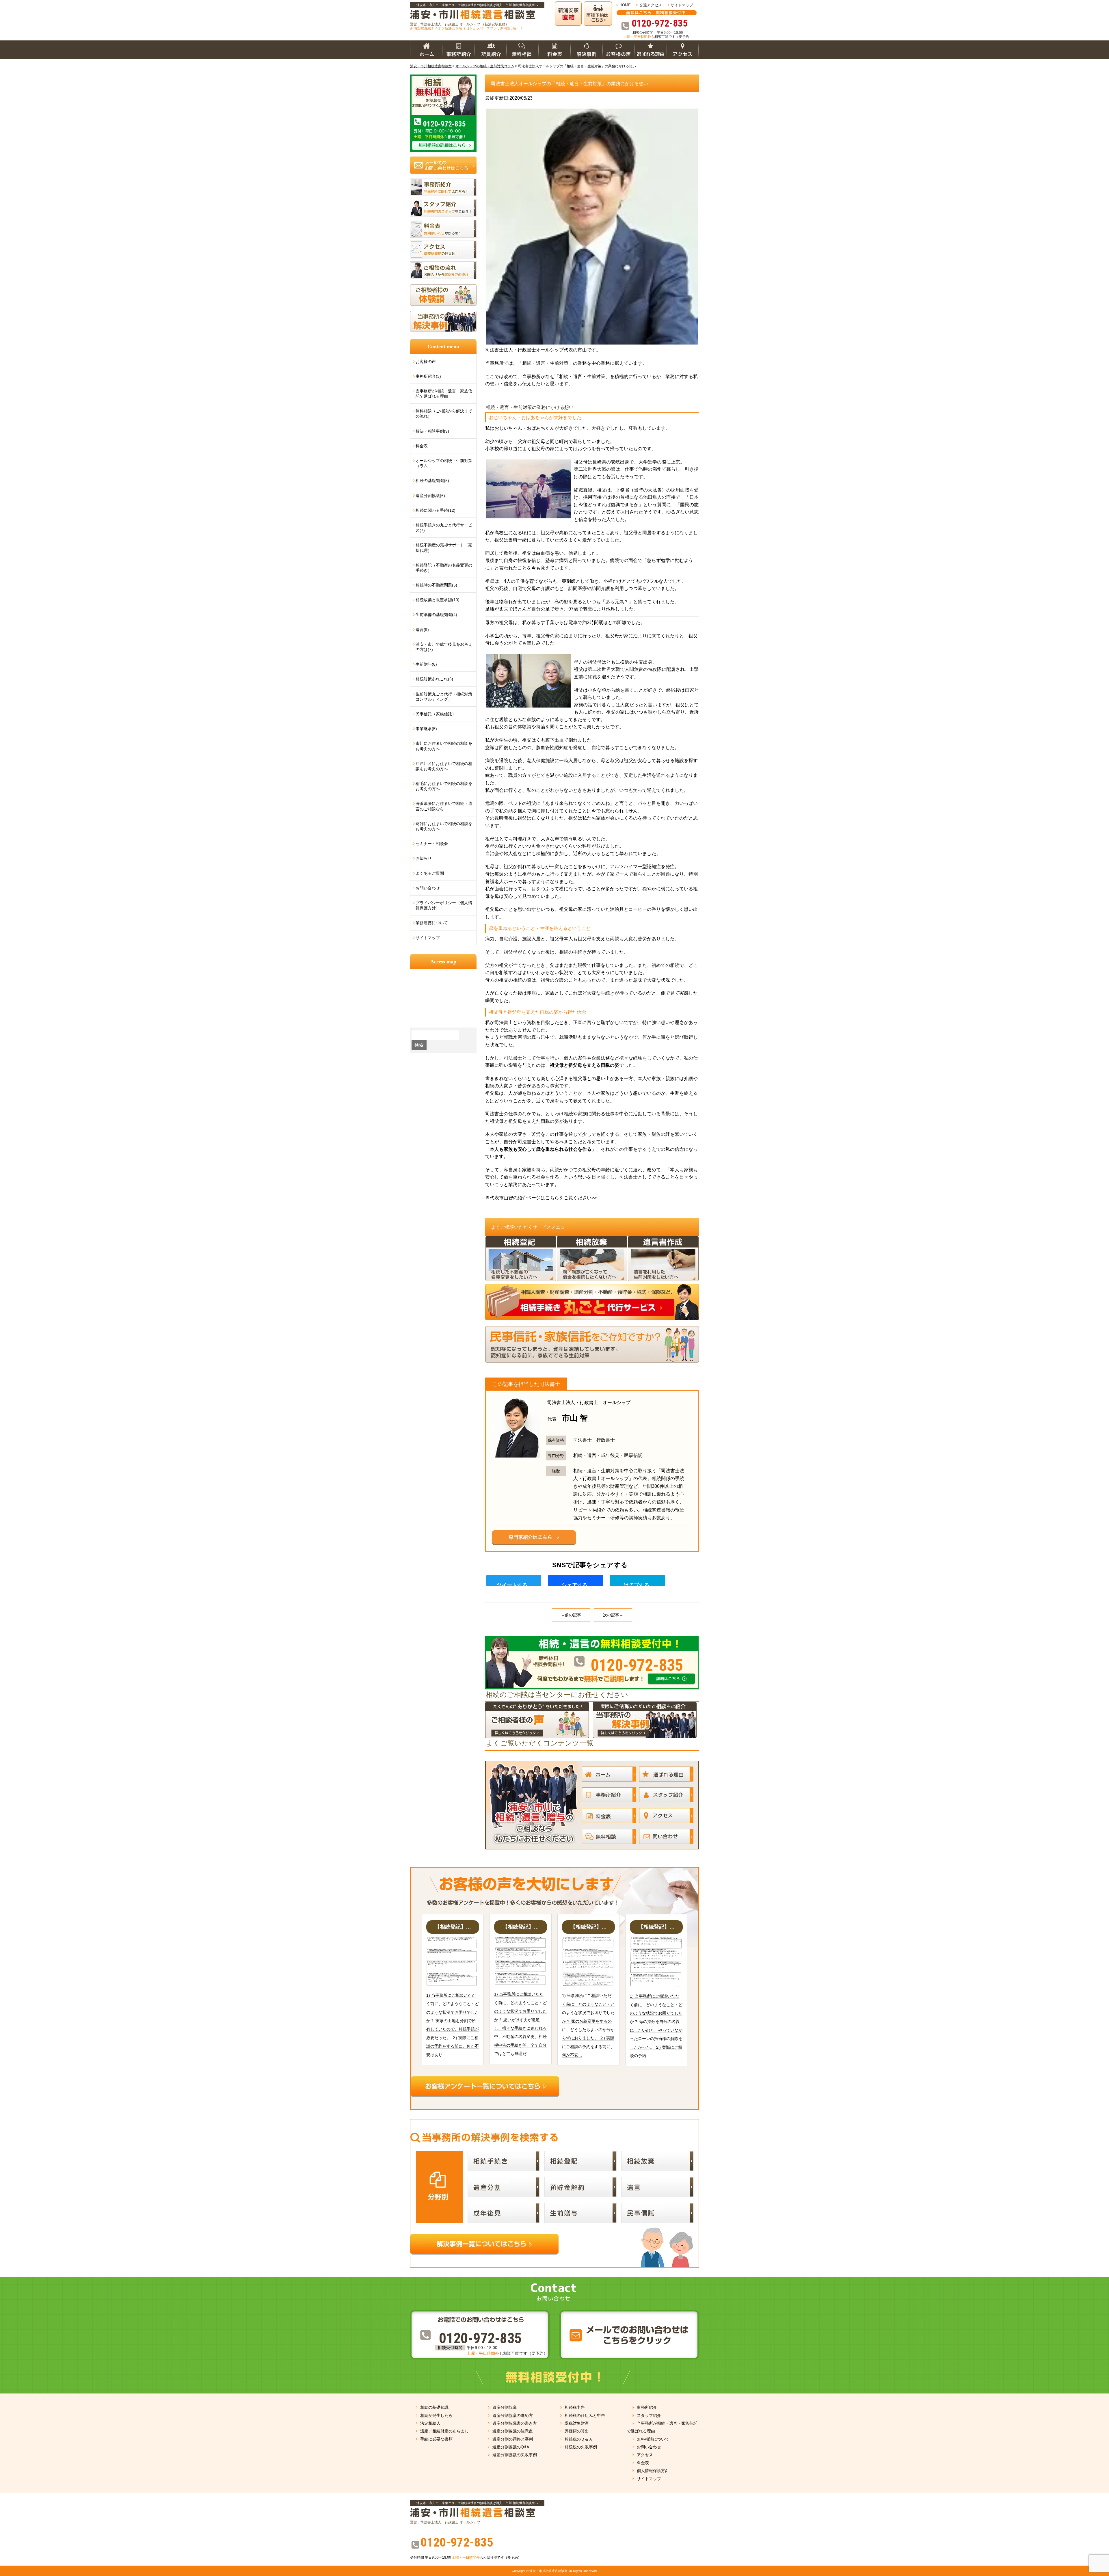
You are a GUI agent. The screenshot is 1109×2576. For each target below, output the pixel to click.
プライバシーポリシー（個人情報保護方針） (444, 905)
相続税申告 (575, 2407)
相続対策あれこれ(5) (434, 679)
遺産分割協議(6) (430, 496)
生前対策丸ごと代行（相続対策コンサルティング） (444, 697)
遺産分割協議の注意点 (513, 2431)
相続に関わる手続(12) (436, 510)
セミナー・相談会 (432, 844)
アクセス (645, 2455)
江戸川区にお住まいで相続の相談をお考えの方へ (444, 766)
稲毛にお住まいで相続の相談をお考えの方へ (444, 786)
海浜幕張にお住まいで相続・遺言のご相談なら (444, 806)
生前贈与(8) (426, 664)
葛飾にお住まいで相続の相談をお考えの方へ (444, 826)
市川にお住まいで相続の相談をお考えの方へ (444, 746)
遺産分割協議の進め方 (513, 2415)
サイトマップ (682, 5)
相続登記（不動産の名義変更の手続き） (444, 568)
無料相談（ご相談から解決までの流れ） (444, 414)
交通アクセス (651, 5)
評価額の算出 (577, 2431)
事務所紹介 (647, 2407)
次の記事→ (613, 1615)
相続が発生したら (436, 2415)
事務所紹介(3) (428, 376)
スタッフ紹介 (649, 2415)
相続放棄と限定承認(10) (438, 600)
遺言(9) (422, 630)
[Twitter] (516, 1581)
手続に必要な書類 (436, 2439)
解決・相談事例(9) (432, 431)
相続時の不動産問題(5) (436, 585)
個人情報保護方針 (653, 2471)
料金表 (422, 446)
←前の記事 (571, 1615)
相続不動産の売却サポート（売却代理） (444, 548)
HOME (625, 5)
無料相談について (653, 2439)
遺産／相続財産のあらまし (444, 2431)
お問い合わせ (428, 888)
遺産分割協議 (505, 2407)
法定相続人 (430, 2423)
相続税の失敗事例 (581, 2447)
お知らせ (424, 858)
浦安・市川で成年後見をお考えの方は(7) (444, 647)
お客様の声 (426, 362)
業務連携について (432, 923)
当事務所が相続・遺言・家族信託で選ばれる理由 (444, 394)
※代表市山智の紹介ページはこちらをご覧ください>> (541, 1198)
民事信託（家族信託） (436, 714)
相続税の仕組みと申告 (585, 2415)
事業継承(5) (426, 729)
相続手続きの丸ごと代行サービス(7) (444, 528)
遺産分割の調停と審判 (513, 2439)
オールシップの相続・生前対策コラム (444, 463)
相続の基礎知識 (434, 2407)
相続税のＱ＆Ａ (579, 2439)
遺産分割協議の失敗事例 (515, 2455)
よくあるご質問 (430, 873)
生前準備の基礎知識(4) (436, 615)
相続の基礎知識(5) (432, 481)
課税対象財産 (577, 2423)
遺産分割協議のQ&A (511, 2447)
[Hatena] (640, 1581)
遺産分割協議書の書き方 (515, 2423)
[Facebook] (578, 1581)
